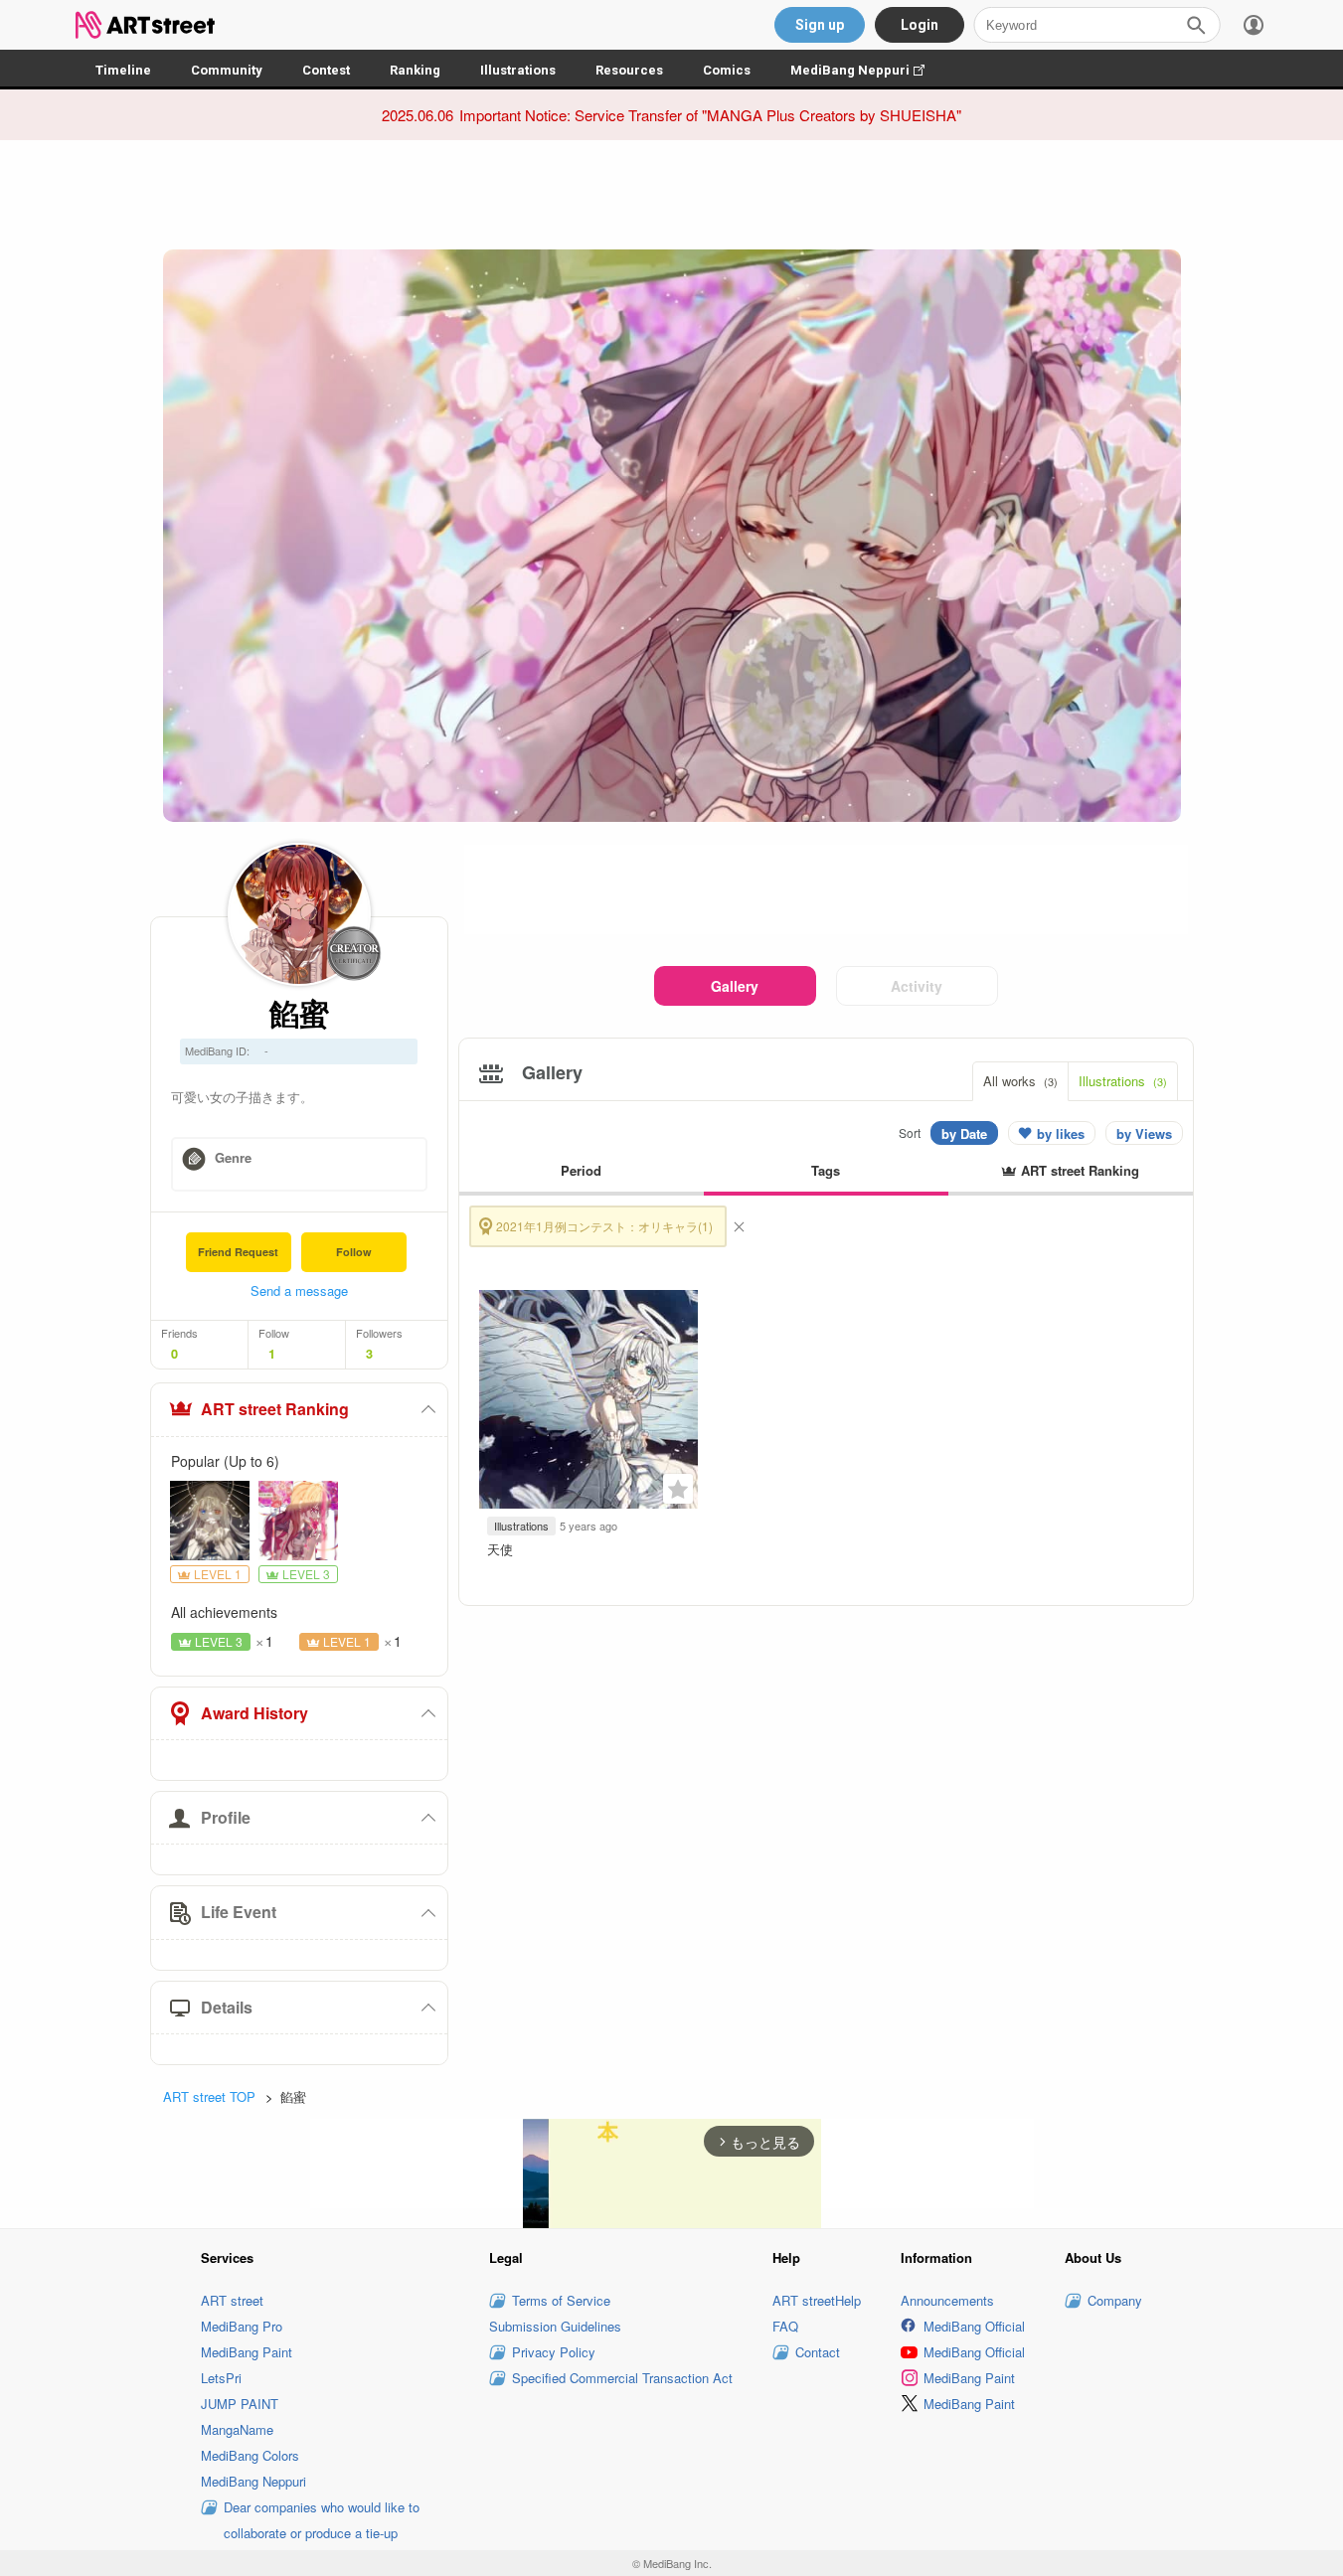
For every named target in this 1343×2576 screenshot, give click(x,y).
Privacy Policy (554, 2352)
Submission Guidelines (555, 2326)
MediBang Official (974, 2326)
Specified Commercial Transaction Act (622, 2378)
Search (1196, 25)
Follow (354, 1252)
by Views (1144, 1133)
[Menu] (1254, 25)
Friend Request (238, 1252)
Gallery (735, 986)
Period (581, 1170)
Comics (727, 70)
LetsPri (221, 2378)
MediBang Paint (247, 2352)
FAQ (785, 2326)
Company (1115, 2300)
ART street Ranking (275, 1409)
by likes (1061, 1133)
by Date (964, 1133)
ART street (232, 2300)
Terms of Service (561, 2300)
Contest (326, 70)
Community (227, 70)
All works (1020, 1081)
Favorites (678, 1489)
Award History (254, 1713)
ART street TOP (209, 2096)
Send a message (299, 1290)
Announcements (947, 2300)
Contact (818, 2352)
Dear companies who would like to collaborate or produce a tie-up (322, 2520)
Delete (739, 1226)
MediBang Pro (242, 2326)
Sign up (820, 25)
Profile (226, 1817)
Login (920, 25)
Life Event (239, 1912)
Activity (917, 986)
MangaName (237, 2429)
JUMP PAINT (240, 2404)
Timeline (123, 70)
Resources (629, 70)
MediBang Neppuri (867, 70)
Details (227, 2007)
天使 (500, 1549)
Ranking (415, 70)
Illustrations (518, 70)
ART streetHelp (817, 2300)
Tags (826, 1170)
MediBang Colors (250, 2455)
